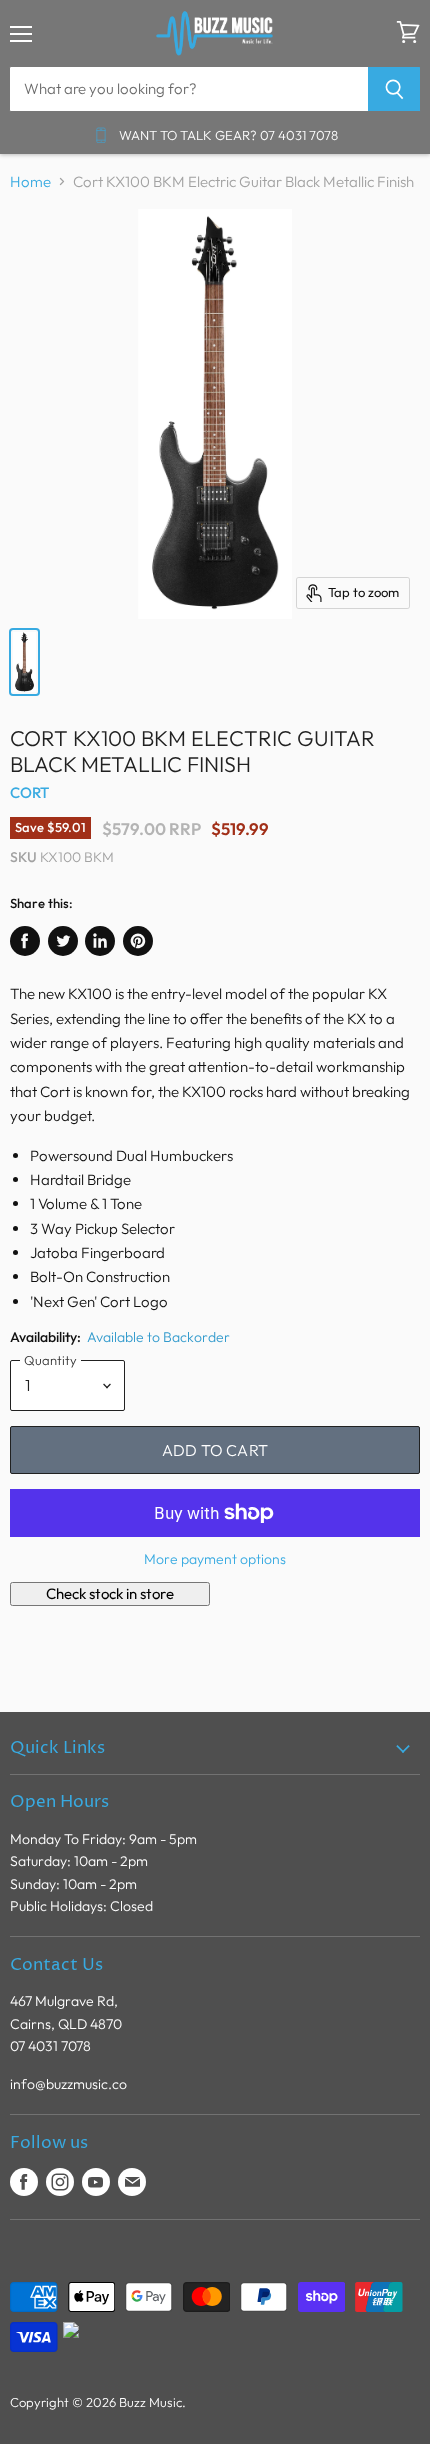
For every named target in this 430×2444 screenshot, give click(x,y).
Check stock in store (110, 1593)
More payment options (215, 1559)
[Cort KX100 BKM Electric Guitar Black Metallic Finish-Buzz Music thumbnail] (24, 662)
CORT (30, 792)
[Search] (394, 89)
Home (30, 181)
